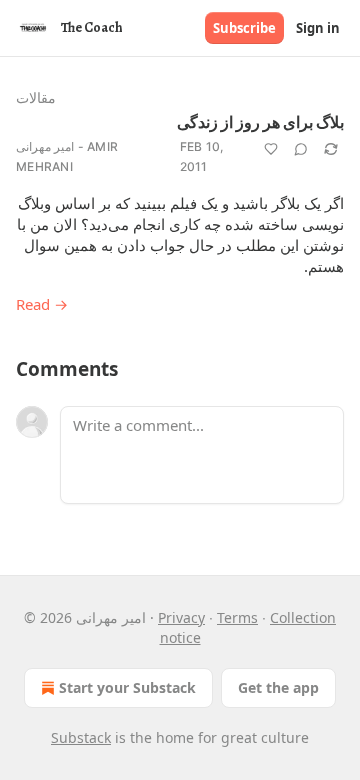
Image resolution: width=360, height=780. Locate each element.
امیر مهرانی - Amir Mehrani (67, 156)
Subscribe (244, 28)
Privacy (181, 617)
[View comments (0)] (301, 149)
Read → (42, 304)
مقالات (36, 97)
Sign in (318, 28)
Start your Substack (127, 687)
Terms (237, 617)
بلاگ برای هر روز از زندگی (260, 123)
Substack (81, 737)
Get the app (278, 687)
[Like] (271, 149)
